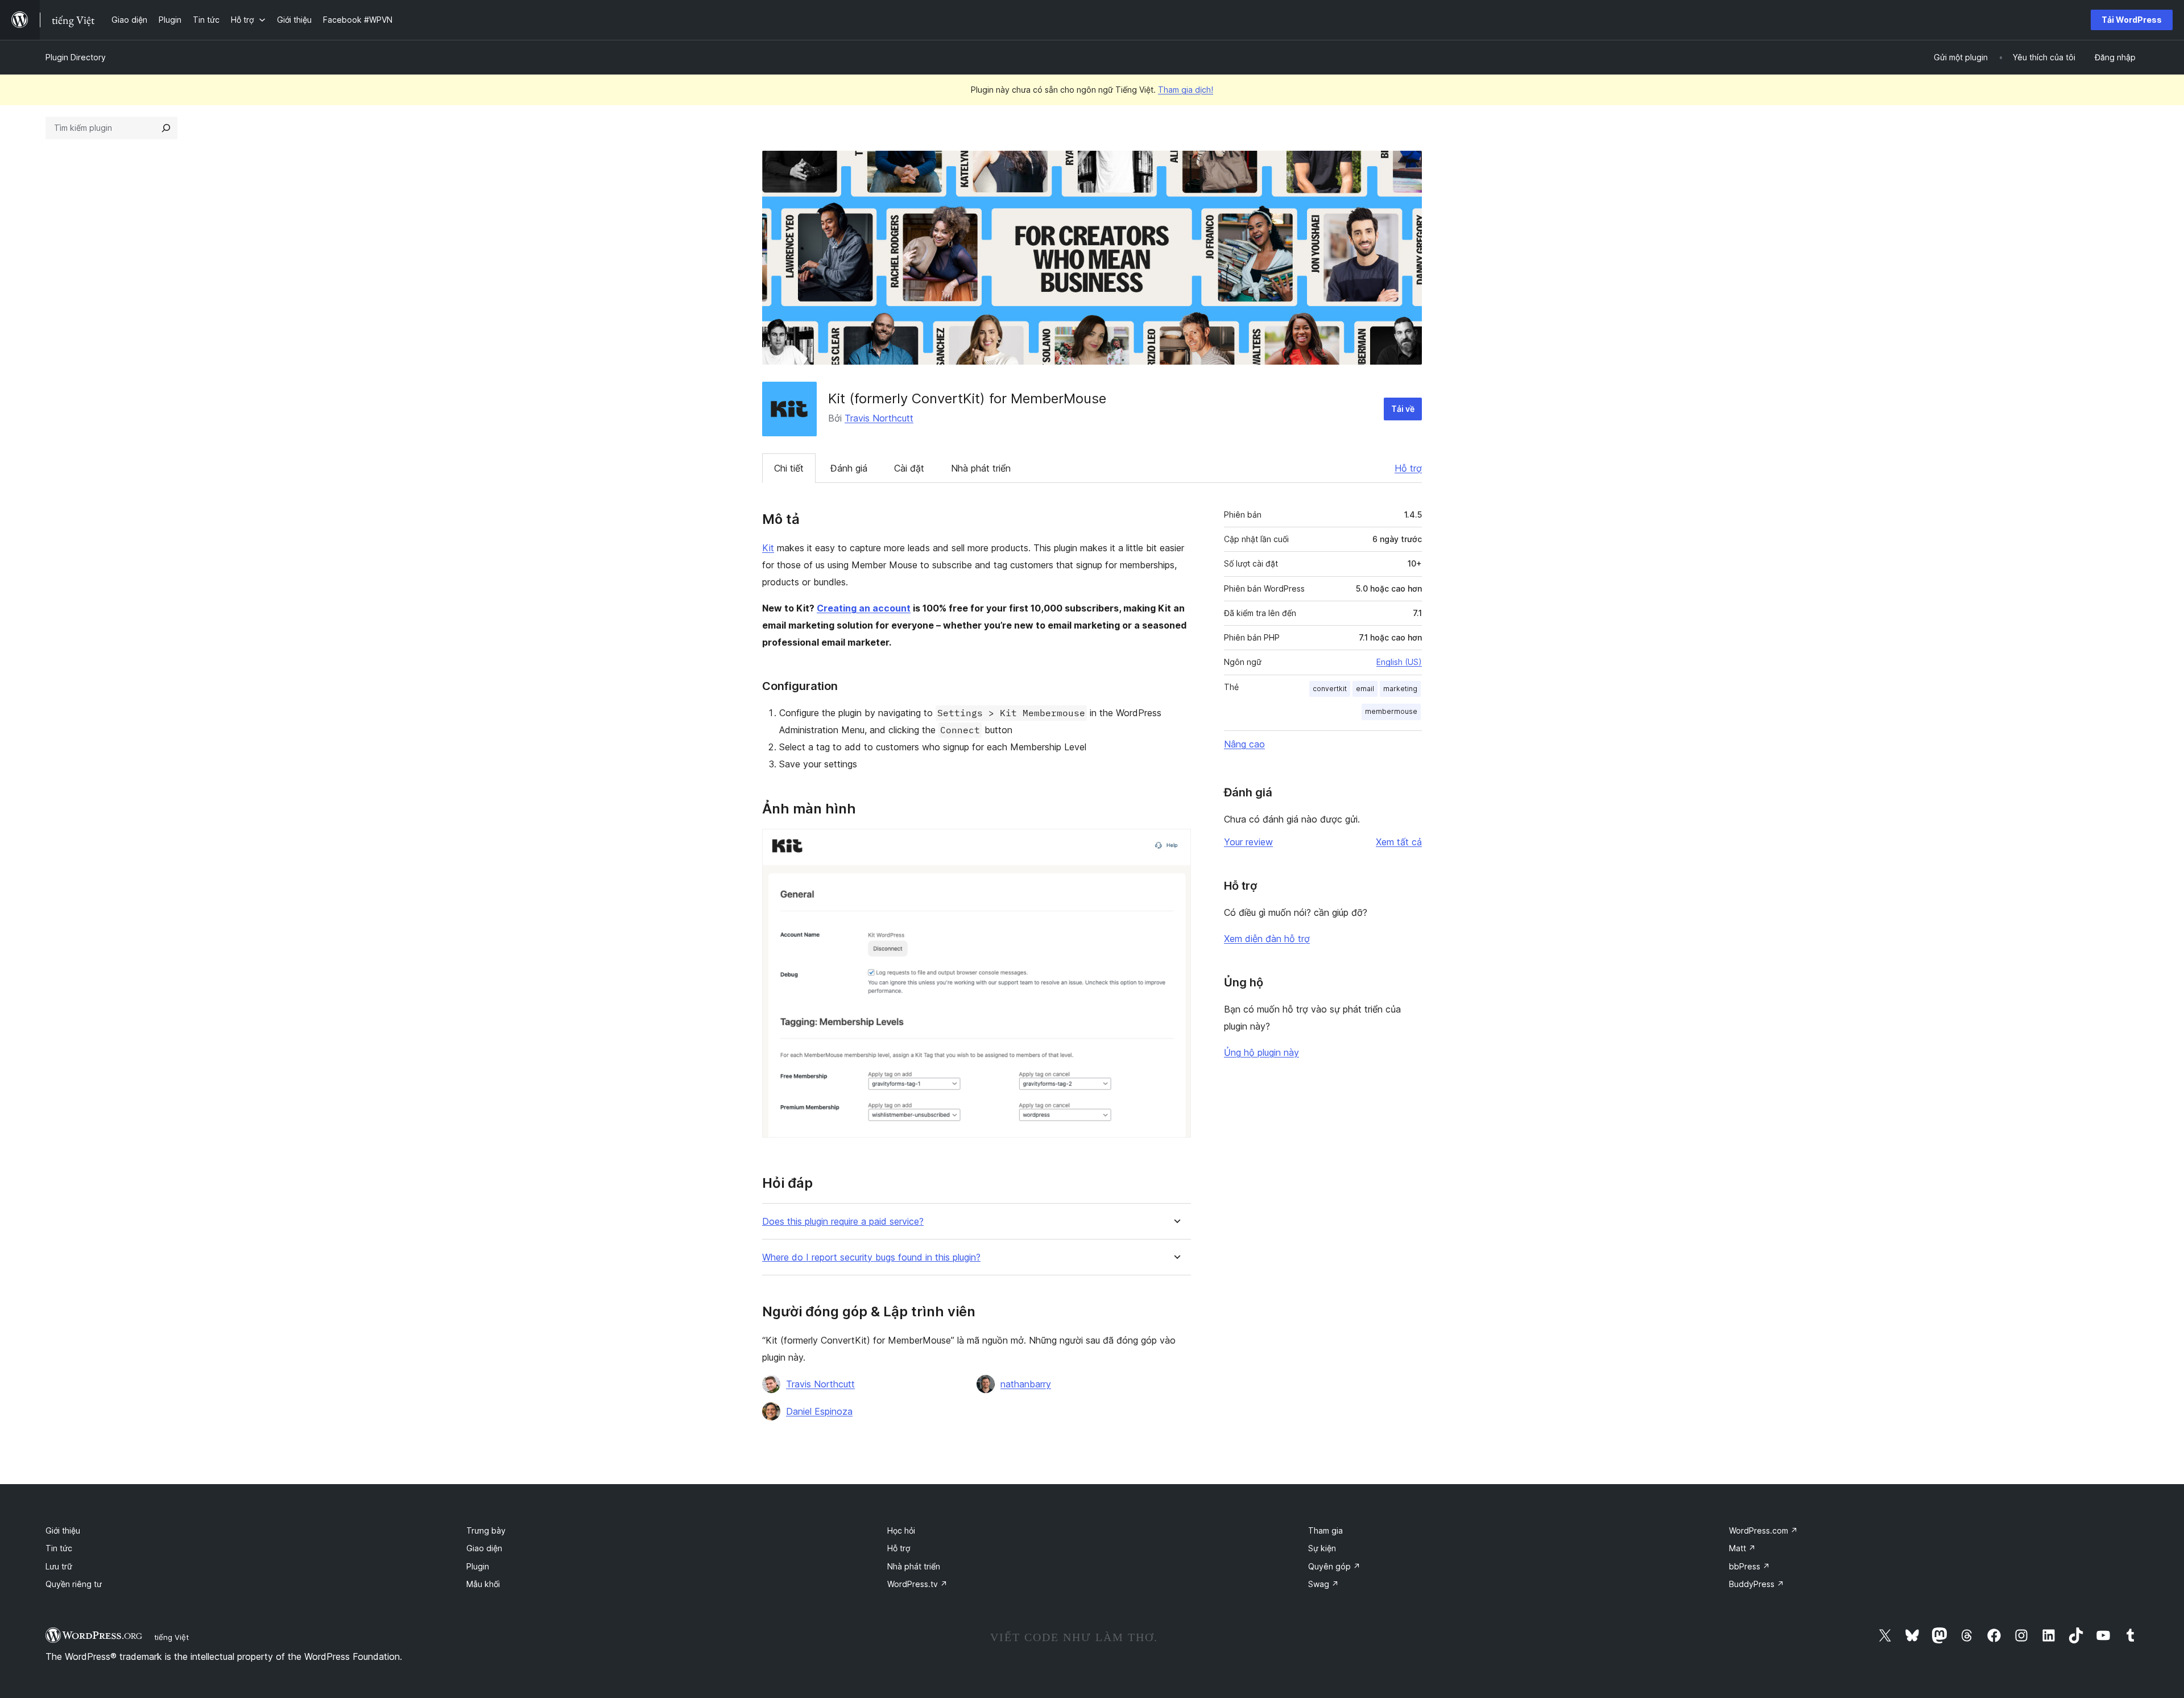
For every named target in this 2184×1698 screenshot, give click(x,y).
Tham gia (1325, 1530)
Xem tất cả (1399, 842)
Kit (768, 548)
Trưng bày (486, 1530)
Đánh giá (849, 468)
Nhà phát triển (981, 468)
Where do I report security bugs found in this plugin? (871, 1257)
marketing (1400, 689)
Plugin (478, 1566)
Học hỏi (901, 1530)
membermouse (1391, 711)
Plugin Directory (76, 57)
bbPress (1749, 1566)
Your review (1248, 842)
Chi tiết (789, 468)
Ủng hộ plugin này (1261, 1052)
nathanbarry (1026, 1384)
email (1365, 689)
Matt (1742, 1548)
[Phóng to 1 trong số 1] (1176, 844)
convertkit (1330, 689)
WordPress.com (1763, 1530)
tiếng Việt (171, 1637)
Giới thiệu (63, 1530)
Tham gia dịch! (1186, 90)
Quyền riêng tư (74, 1584)
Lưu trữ (59, 1566)
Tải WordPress (2132, 20)
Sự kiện (1322, 1548)
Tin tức (59, 1548)
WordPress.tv (917, 1584)
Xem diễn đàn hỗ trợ (1267, 939)
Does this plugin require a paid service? (843, 1222)
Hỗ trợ (1408, 468)
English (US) (1399, 662)
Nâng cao (1244, 744)
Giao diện (484, 1548)
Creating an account (864, 608)
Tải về (1403, 409)
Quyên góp (1334, 1566)
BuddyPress (1757, 1584)
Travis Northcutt (879, 418)
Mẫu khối (483, 1584)
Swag (1323, 1584)
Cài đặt (909, 468)
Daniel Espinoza (819, 1411)
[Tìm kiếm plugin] (166, 128)
